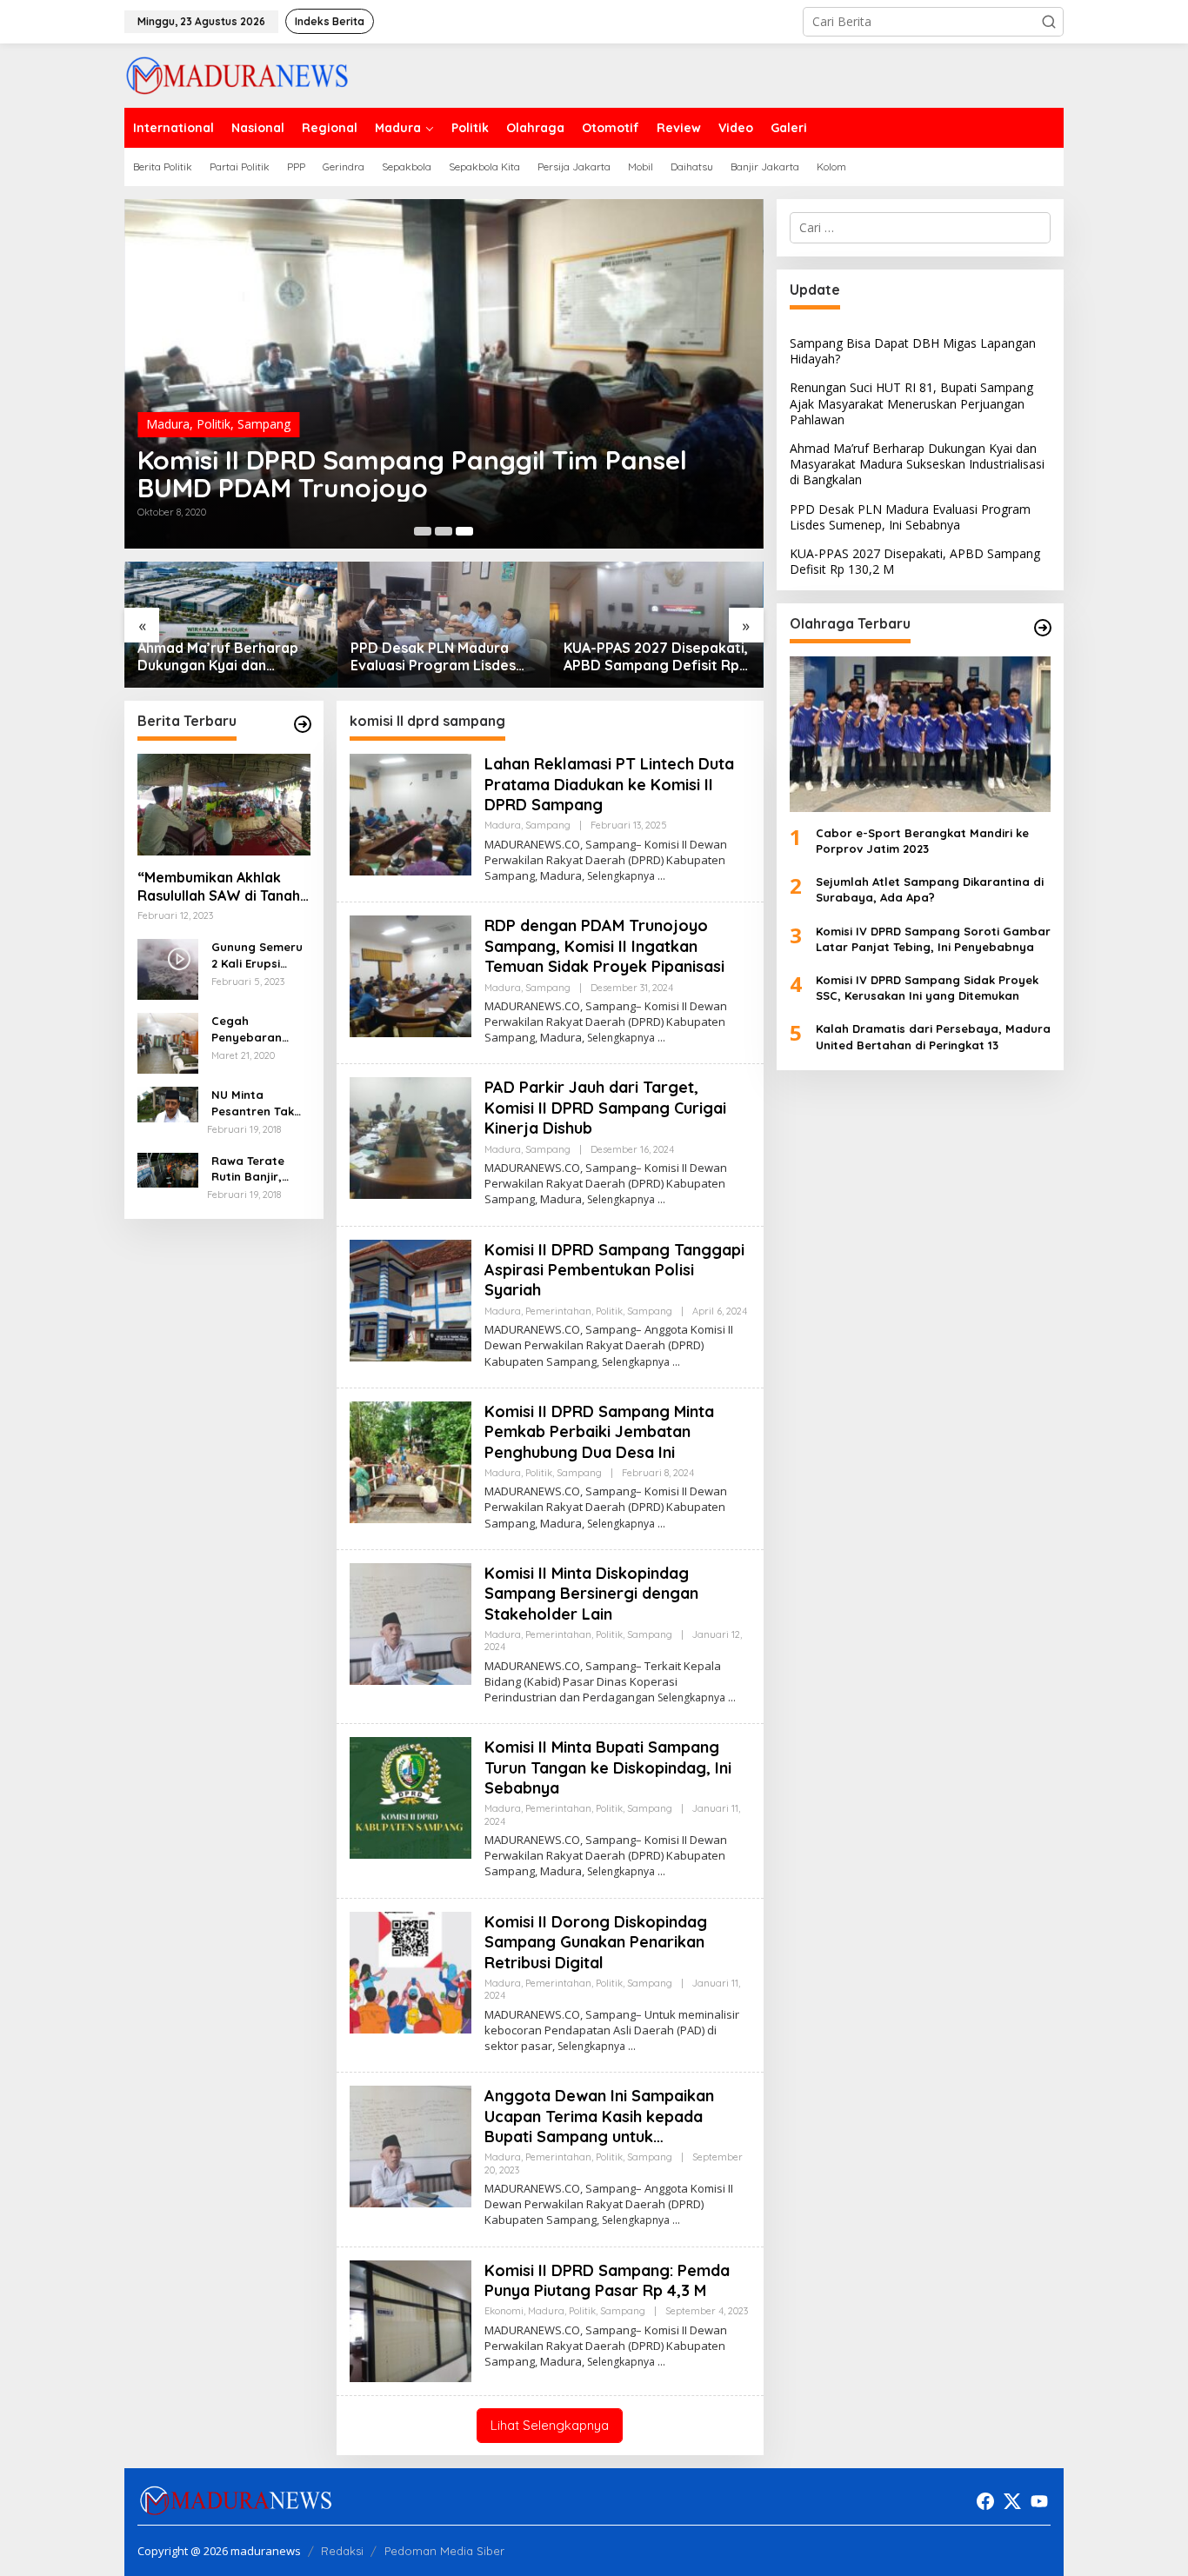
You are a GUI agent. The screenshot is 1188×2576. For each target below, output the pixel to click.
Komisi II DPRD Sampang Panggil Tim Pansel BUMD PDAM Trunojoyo (412, 474)
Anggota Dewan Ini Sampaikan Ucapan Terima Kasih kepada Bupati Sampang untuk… (599, 2116)
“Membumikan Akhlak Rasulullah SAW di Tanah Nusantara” (219, 888)
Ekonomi (504, 2311)
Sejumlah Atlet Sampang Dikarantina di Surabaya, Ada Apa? (930, 889)
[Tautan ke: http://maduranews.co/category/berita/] (303, 724)
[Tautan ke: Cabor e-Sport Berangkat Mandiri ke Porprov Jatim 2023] (920, 735)
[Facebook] (985, 2501)
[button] (1049, 22)
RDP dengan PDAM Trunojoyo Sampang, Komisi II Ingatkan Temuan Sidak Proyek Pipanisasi (604, 946)
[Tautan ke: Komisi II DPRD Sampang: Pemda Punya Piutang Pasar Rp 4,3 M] (410, 2319)
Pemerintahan (558, 1311)
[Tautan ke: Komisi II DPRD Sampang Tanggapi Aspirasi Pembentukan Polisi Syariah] (410, 1298)
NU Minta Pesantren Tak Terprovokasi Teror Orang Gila (260, 1104)
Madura (168, 424)
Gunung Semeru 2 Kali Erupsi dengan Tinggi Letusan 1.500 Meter (257, 956)
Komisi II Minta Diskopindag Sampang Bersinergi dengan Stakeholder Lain (591, 1594)
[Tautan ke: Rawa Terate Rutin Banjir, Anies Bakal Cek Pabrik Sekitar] (168, 1170)
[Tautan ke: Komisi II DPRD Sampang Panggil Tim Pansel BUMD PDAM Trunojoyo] (444, 374)
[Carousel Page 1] (423, 531)
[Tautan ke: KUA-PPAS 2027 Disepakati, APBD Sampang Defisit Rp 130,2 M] (657, 625)
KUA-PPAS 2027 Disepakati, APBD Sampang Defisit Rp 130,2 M (656, 657)
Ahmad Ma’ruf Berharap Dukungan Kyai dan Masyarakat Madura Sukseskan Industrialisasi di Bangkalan (229, 657)
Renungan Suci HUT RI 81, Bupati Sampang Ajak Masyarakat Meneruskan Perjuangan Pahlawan (911, 404)
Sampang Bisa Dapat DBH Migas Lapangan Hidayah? (913, 351)
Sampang (264, 424)
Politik (214, 424)
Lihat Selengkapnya (550, 2425)
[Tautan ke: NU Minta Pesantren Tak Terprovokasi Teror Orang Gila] (168, 1104)
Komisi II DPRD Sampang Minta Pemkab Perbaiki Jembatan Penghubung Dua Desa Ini (599, 1432)
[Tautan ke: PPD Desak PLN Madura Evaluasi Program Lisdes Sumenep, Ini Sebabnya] (444, 625)
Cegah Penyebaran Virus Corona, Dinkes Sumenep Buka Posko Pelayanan (258, 1030)
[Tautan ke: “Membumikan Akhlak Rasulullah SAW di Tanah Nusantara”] (224, 805)
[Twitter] (1012, 2501)
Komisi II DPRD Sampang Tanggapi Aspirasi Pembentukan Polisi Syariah (614, 1270)
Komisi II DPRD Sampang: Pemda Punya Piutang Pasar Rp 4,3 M (607, 2280)
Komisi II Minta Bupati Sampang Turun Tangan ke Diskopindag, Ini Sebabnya (608, 1767)
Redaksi (342, 2551)
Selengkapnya (621, 876)
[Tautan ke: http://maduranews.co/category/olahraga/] (1043, 628)
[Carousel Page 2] (444, 531)
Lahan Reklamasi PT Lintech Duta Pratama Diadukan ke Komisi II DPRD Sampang (609, 784)
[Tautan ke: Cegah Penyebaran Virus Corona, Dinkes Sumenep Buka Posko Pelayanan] (168, 1043)
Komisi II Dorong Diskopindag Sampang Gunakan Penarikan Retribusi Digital (596, 1942)
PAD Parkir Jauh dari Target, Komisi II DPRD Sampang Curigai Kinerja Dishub (605, 1108)
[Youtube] (1039, 2501)
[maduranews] (237, 74)
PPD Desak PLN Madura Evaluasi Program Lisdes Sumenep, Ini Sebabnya (433, 657)
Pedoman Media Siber (444, 2551)
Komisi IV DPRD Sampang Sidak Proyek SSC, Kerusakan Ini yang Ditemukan (927, 988)
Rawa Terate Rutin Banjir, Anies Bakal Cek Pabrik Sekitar (257, 1170)
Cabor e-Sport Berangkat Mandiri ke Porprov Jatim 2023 (922, 841)
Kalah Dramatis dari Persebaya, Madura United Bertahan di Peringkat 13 (933, 1037)
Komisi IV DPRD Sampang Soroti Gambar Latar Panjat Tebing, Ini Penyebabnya (933, 939)
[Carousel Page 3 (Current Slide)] (464, 531)
